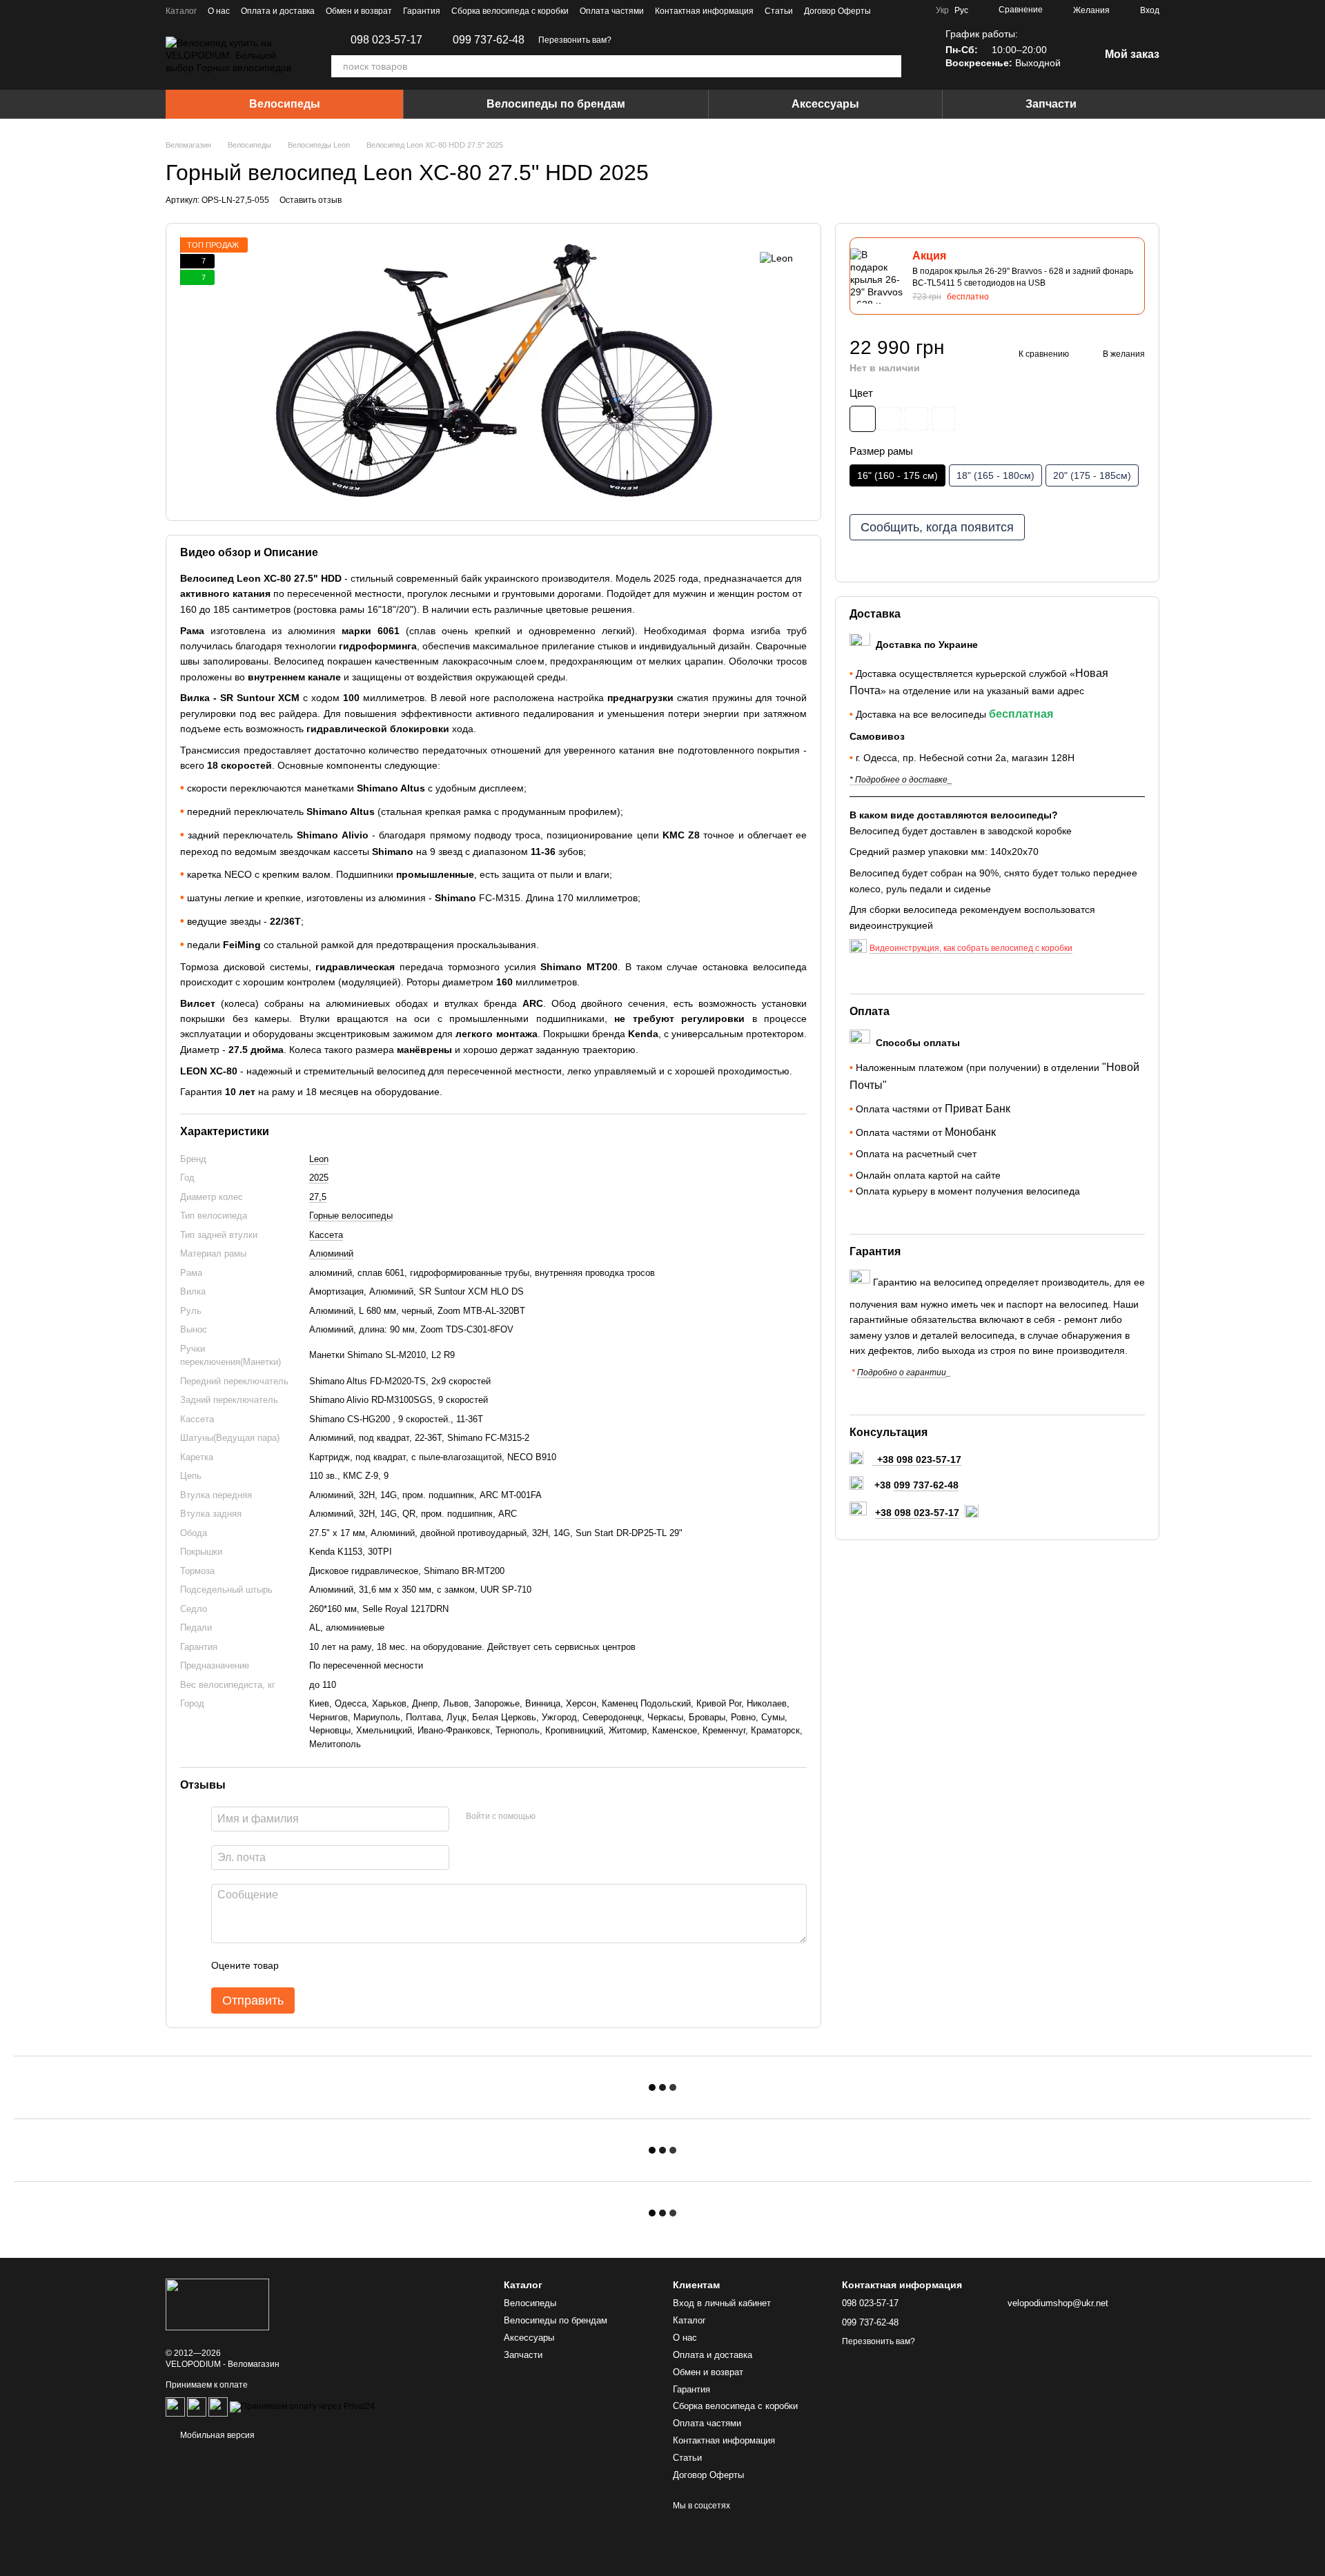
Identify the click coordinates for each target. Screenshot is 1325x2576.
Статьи (779, 11)
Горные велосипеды (351, 1216)
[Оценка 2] (324, 1965)
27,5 (318, 1197)
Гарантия (422, 11)
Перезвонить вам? (575, 40)
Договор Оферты (837, 11)
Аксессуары (825, 104)
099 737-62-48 (489, 40)
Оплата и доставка (278, 11)
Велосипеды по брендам (556, 104)
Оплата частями (612, 11)
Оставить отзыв (311, 200)
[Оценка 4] (368, 1965)
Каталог (181, 11)
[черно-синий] (916, 419)
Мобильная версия (216, 2435)
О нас (219, 11)
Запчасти (1051, 104)
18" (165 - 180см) (995, 476)
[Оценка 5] (390, 1965)
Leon (319, 1159)
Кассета (326, 1235)
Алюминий (331, 1253)
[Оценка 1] (302, 1965)
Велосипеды (285, 104)
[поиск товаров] (890, 66)
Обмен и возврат (359, 11)
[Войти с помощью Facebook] (551, 1817)
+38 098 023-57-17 (917, 1513)
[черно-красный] (890, 419)
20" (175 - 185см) (1092, 476)
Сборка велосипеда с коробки (510, 11)
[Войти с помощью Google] (573, 1817)
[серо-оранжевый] (943, 419)
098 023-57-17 (386, 40)
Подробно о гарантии (902, 1373)
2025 (319, 1178)
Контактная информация (704, 11)
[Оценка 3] (346, 1965)
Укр (942, 10)
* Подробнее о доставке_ (901, 780)
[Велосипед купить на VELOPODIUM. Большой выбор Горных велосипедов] (217, 2304)
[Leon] (776, 258)
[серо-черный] (863, 419)
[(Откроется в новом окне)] (197, 2407)
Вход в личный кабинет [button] (722, 2303)
